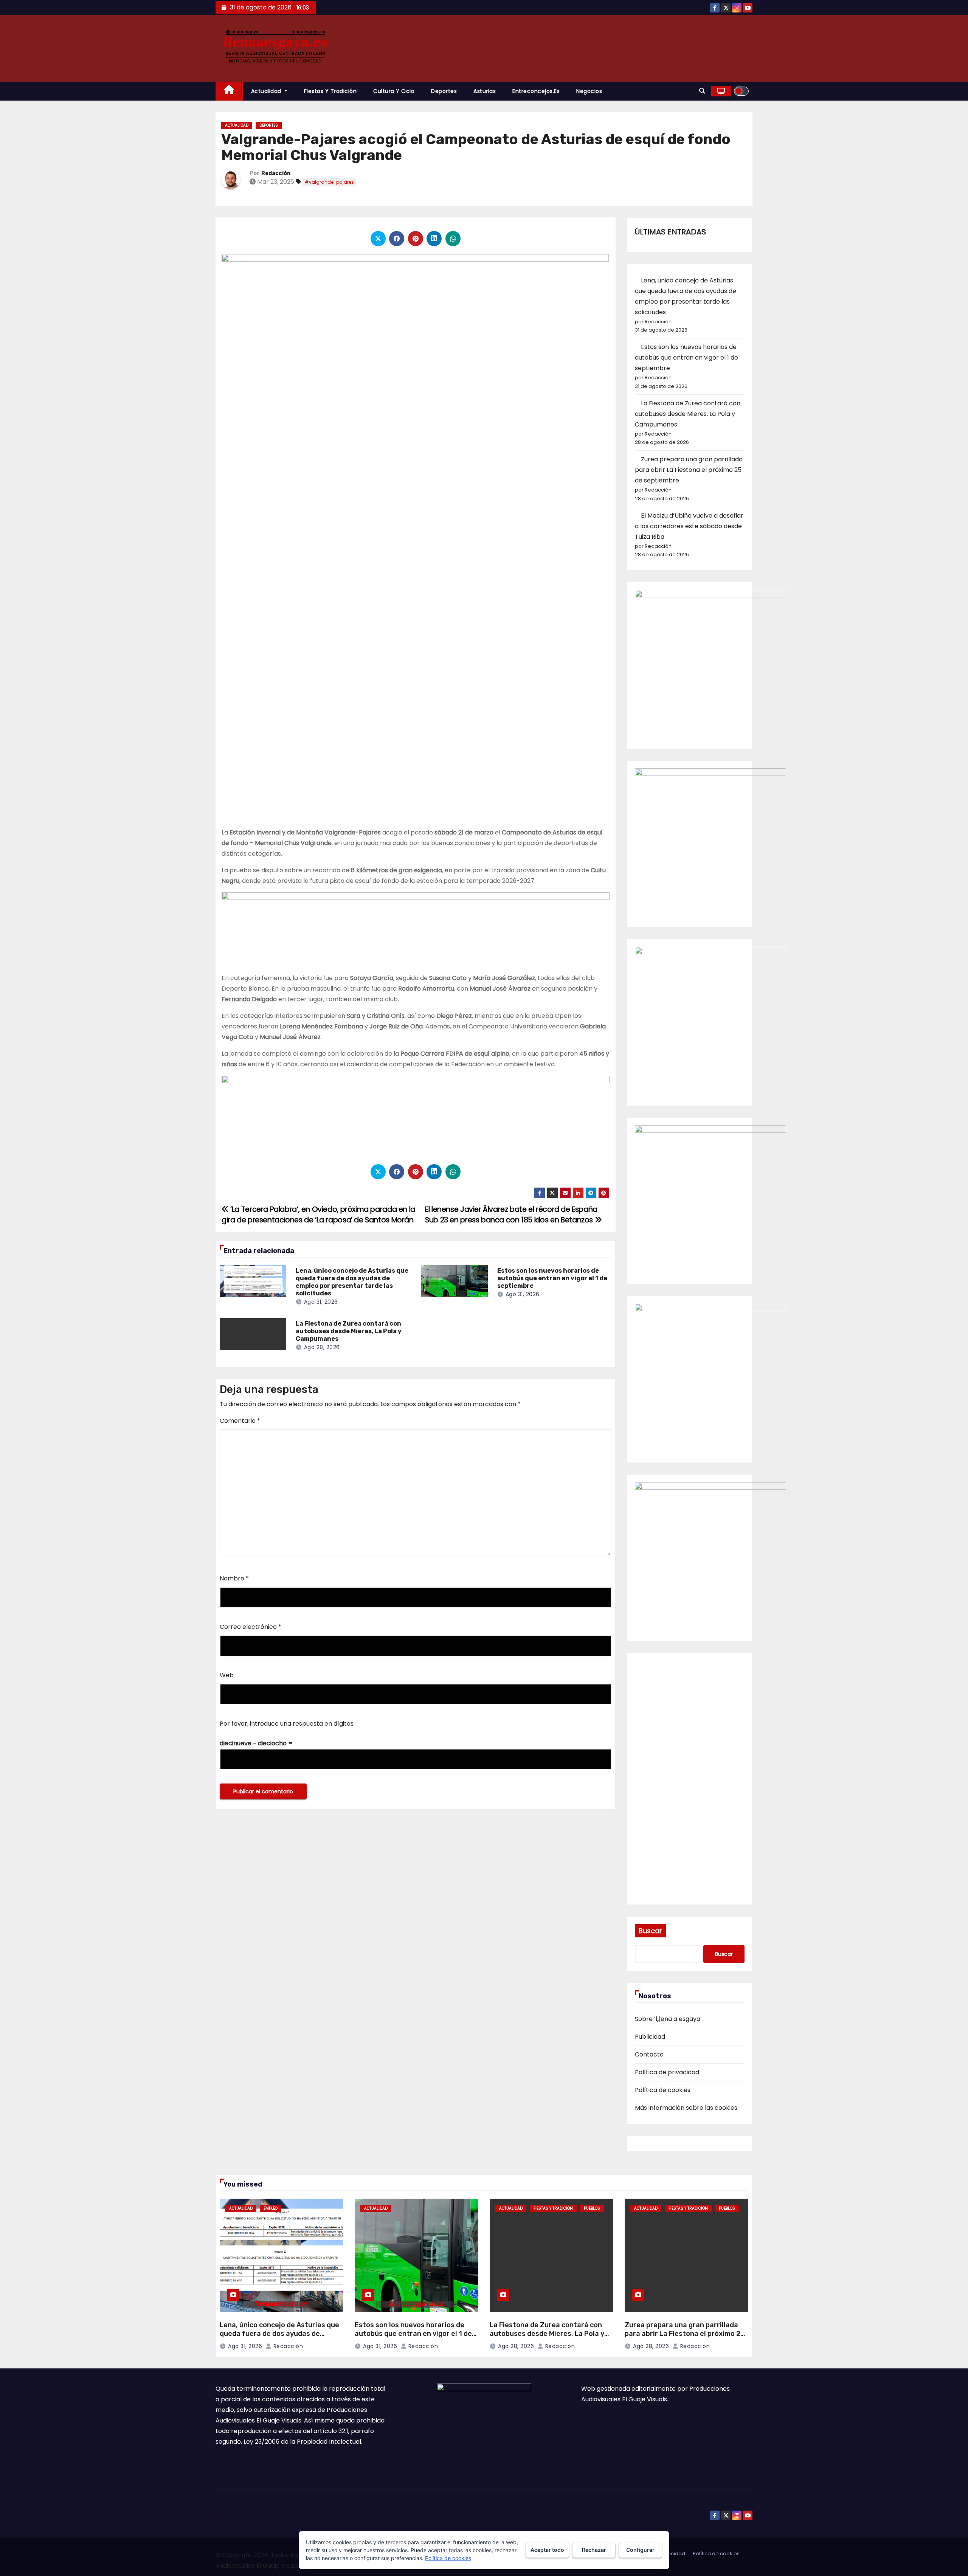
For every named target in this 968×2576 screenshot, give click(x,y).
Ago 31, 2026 (321, 1302)
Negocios (589, 91)
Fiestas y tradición (330, 91)
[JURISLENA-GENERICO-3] (416, 1116)
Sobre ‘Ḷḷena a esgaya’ (668, 2019)
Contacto (649, 2054)
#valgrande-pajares (329, 182)
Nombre (234, 1578)
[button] (702, 91)
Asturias (485, 91)
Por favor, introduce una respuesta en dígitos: (287, 1724)
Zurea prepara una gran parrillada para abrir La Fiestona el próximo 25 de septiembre (689, 470)
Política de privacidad (667, 2072)
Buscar (650, 1931)
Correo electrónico (251, 1627)
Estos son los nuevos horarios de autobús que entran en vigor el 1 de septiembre (552, 1278)
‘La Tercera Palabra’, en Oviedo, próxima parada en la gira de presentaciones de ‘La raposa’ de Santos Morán (318, 1215)
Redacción (276, 173)
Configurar (640, 2550)
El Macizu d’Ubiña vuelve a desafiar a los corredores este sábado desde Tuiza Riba (689, 526)
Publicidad (650, 2037)
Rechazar (594, 2550)
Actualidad (267, 91)
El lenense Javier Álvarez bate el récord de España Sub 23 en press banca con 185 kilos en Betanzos (511, 1215)
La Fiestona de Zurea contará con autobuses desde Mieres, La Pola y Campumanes (349, 1331)
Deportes (444, 91)
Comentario (240, 1421)
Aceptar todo (547, 2550)
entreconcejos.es (536, 91)
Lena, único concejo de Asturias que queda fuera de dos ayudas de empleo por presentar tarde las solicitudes (352, 1282)
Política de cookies (663, 2090)
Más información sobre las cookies (686, 2108)
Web (227, 1675)
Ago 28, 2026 (322, 1347)
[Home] (229, 91)
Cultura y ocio (394, 91)
